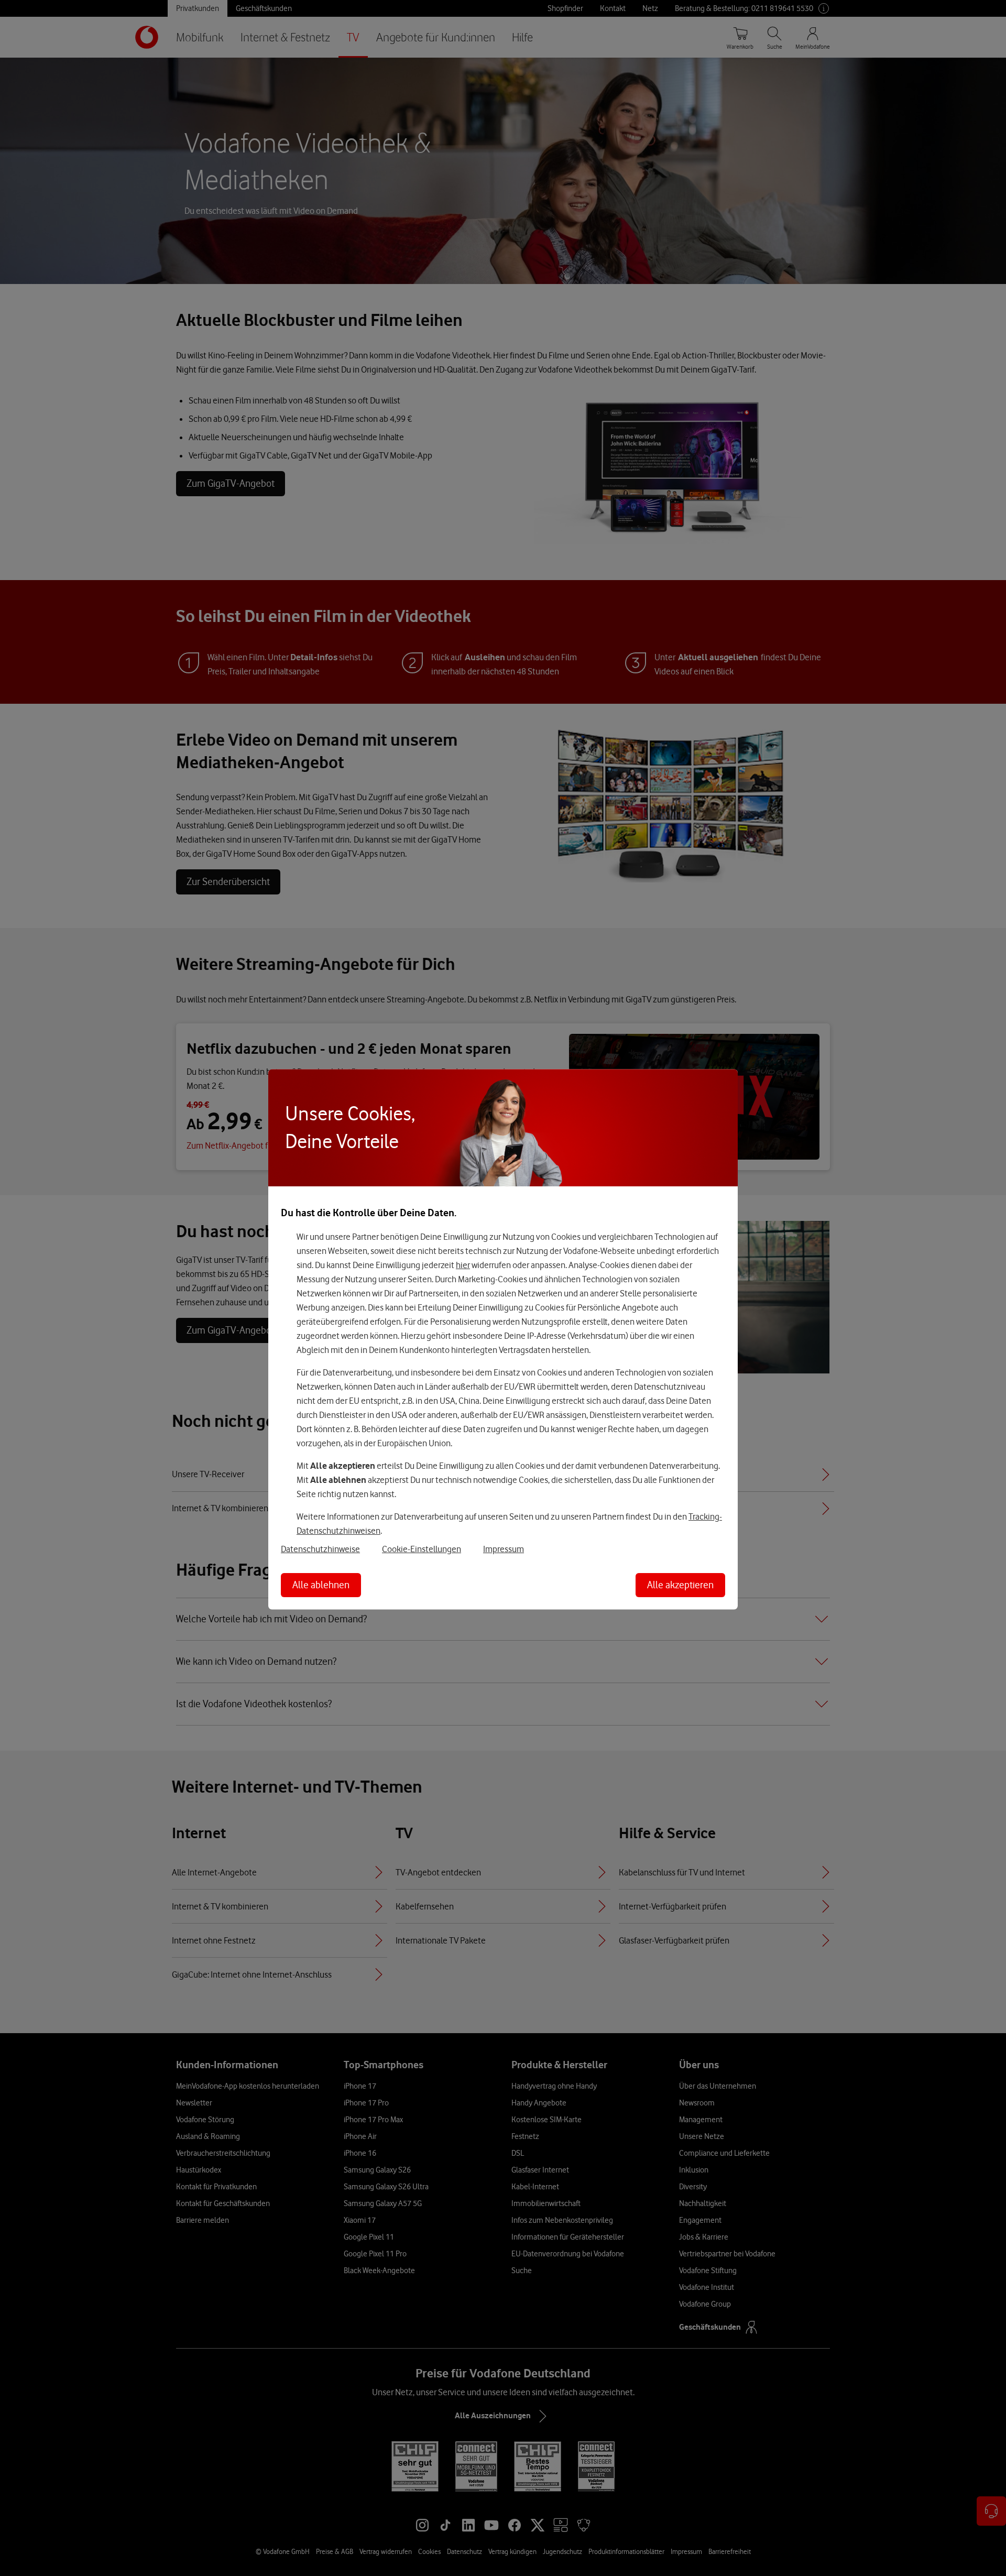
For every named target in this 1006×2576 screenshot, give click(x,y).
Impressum (504, 1549)
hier (463, 1265)
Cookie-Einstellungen (422, 1549)
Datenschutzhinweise (320, 1549)
